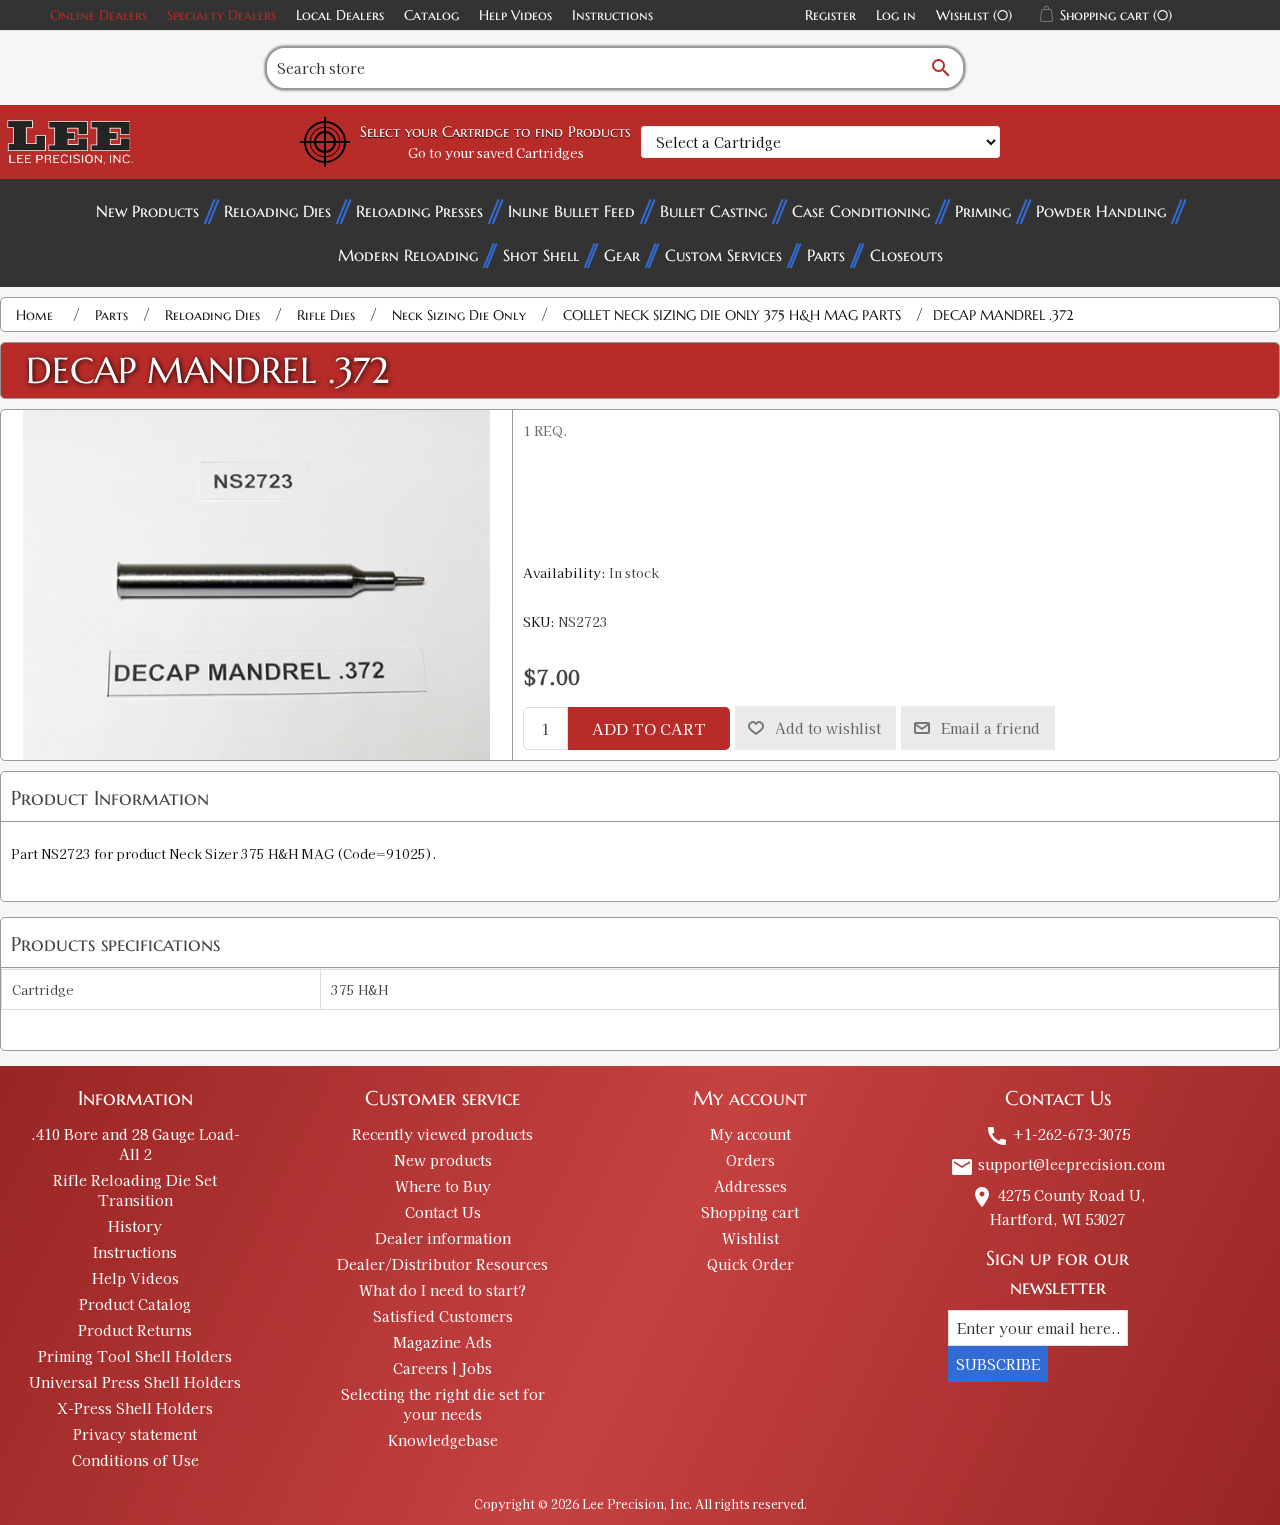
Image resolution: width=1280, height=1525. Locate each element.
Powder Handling (1101, 211)
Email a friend (990, 728)
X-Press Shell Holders (135, 1408)
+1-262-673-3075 (1057, 1134)
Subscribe (998, 1364)
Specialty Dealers (221, 15)
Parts (826, 255)
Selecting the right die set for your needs (443, 1404)
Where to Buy (443, 1186)
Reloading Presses (419, 211)
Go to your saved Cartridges (496, 152)
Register (830, 15)
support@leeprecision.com (1057, 1164)
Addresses (750, 1186)
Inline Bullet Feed (571, 211)
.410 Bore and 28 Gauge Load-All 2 (135, 1144)
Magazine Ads (442, 1342)
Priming (983, 211)
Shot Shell (541, 255)
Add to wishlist (828, 728)
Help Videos (515, 15)
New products (443, 1160)
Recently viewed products (442, 1134)
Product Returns (135, 1330)
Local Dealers (340, 15)
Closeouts (906, 255)
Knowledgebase (443, 1440)
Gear (622, 255)
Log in (896, 15)
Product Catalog (135, 1304)
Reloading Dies (277, 211)
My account (750, 1134)
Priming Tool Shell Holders (135, 1356)
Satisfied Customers (443, 1316)
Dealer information (443, 1238)
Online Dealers (98, 15)
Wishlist (750, 1238)
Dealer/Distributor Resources (442, 1264)
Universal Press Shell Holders (135, 1382)
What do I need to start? (442, 1290)
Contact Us (443, 1212)
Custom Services (723, 255)
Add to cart (649, 728)
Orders (750, 1160)
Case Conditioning (861, 211)
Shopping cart (750, 1212)
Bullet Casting (713, 211)
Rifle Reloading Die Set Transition (135, 1190)
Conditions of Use (135, 1460)
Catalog (431, 15)
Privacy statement (135, 1434)
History (135, 1226)
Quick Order (750, 1264)
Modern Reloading (408, 255)
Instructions (612, 15)
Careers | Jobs (442, 1368)
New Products (147, 211)
